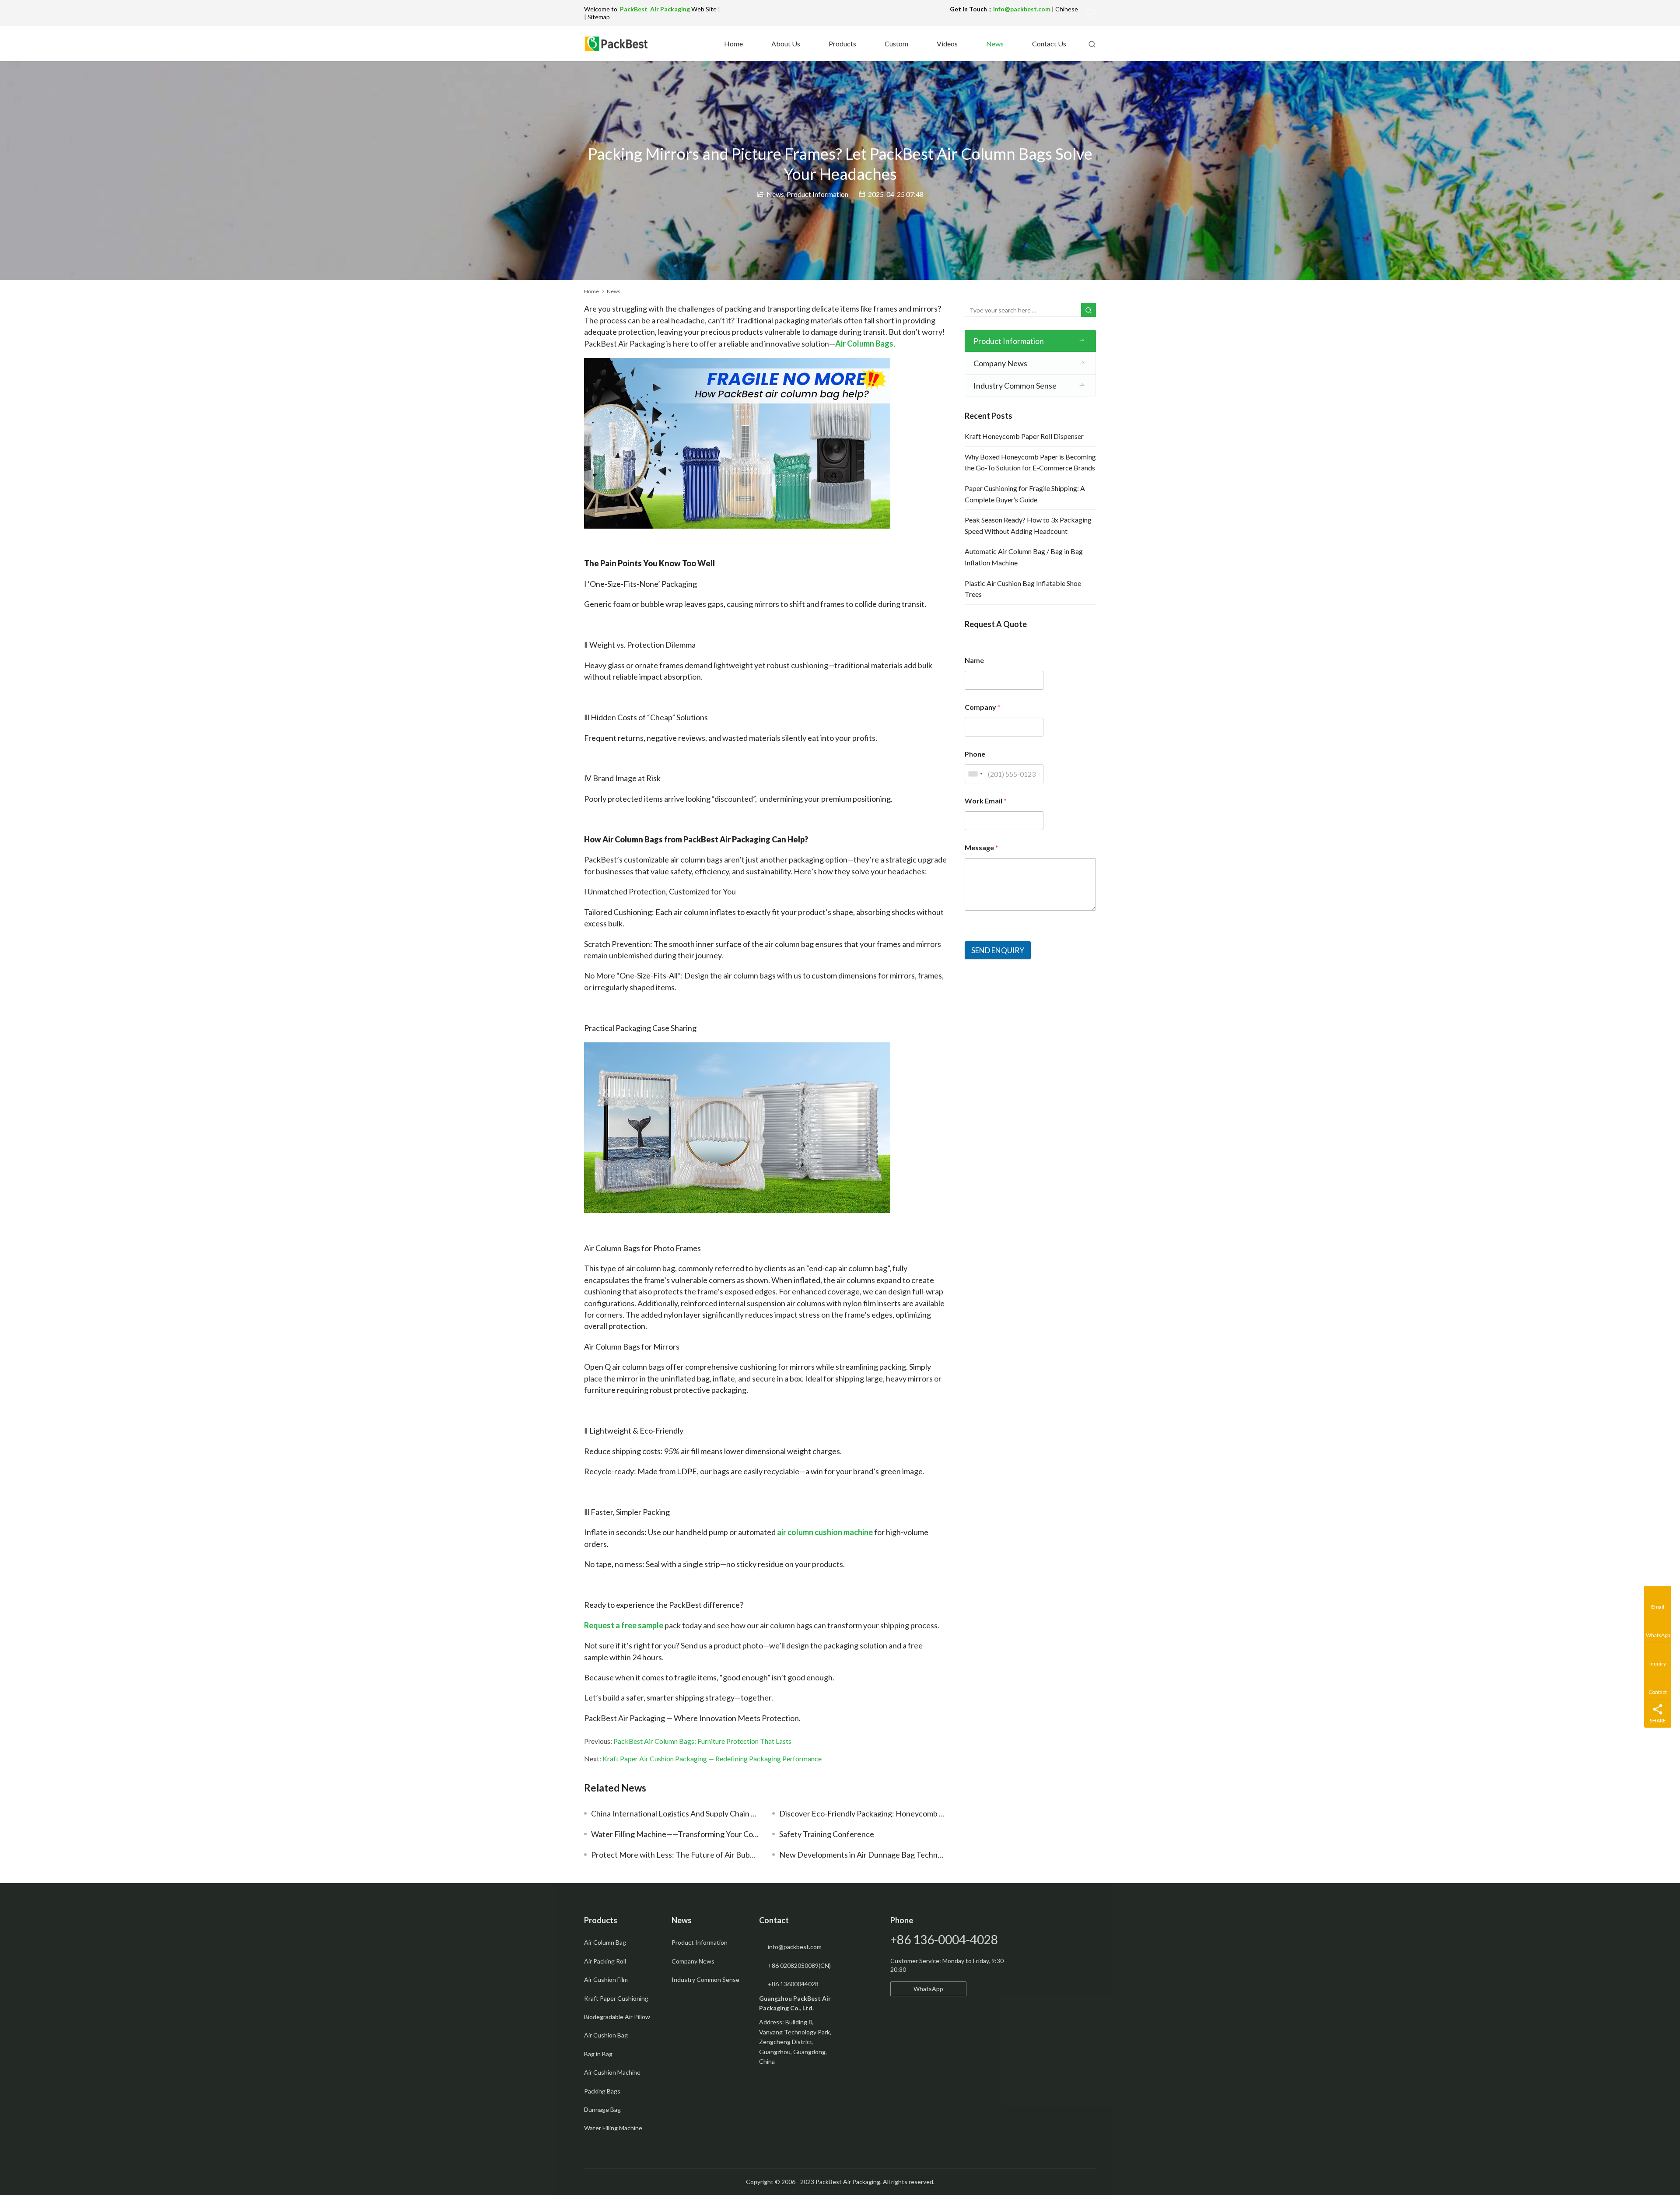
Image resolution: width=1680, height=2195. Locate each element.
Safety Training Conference (827, 1834)
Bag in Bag (598, 2054)
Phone (975, 754)
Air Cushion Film (606, 1979)
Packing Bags (602, 2091)
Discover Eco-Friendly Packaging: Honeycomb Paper (863, 1813)
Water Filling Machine (613, 2128)
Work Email (986, 801)
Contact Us (1048, 44)
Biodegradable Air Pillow (617, 2017)
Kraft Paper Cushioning (616, 1998)
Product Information (817, 194)
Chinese (1067, 9)
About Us (785, 44)
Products (842, 44)
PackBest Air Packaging (656, 9)
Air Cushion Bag (606, 2035)
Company (983, 707)
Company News (1000, 363)
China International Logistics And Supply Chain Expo (675, 1813)
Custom (896, 44)
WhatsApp (928, 1989)
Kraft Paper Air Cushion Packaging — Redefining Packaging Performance (712, 1758)
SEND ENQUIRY (998, 950)
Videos (947, 44)
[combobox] (975, 774)
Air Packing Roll (605, 1961)
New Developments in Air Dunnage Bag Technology (863, 1855)
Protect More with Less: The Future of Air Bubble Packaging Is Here (675, 1855)
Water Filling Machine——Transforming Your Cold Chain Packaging (675, 1834)
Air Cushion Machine (612, 2072)
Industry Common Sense (1015, 386)
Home (733, 44)
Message (982, 847)
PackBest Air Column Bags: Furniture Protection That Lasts (702, 1741)
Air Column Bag (605, 1942)
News (994, 44)
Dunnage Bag (602, 2109)
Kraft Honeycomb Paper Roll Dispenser (1024, 436)
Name (974, 660)
